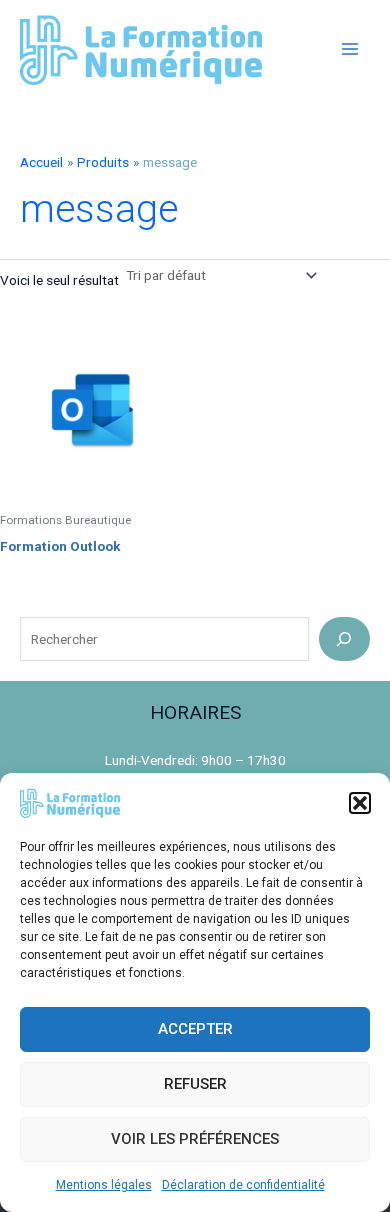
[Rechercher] (344, 638)
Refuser (195, 1084)
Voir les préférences (195, 1139)
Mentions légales (104, 1185)
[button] (360, 803)
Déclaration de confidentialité (243, 1185)
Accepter (195, 1029)
